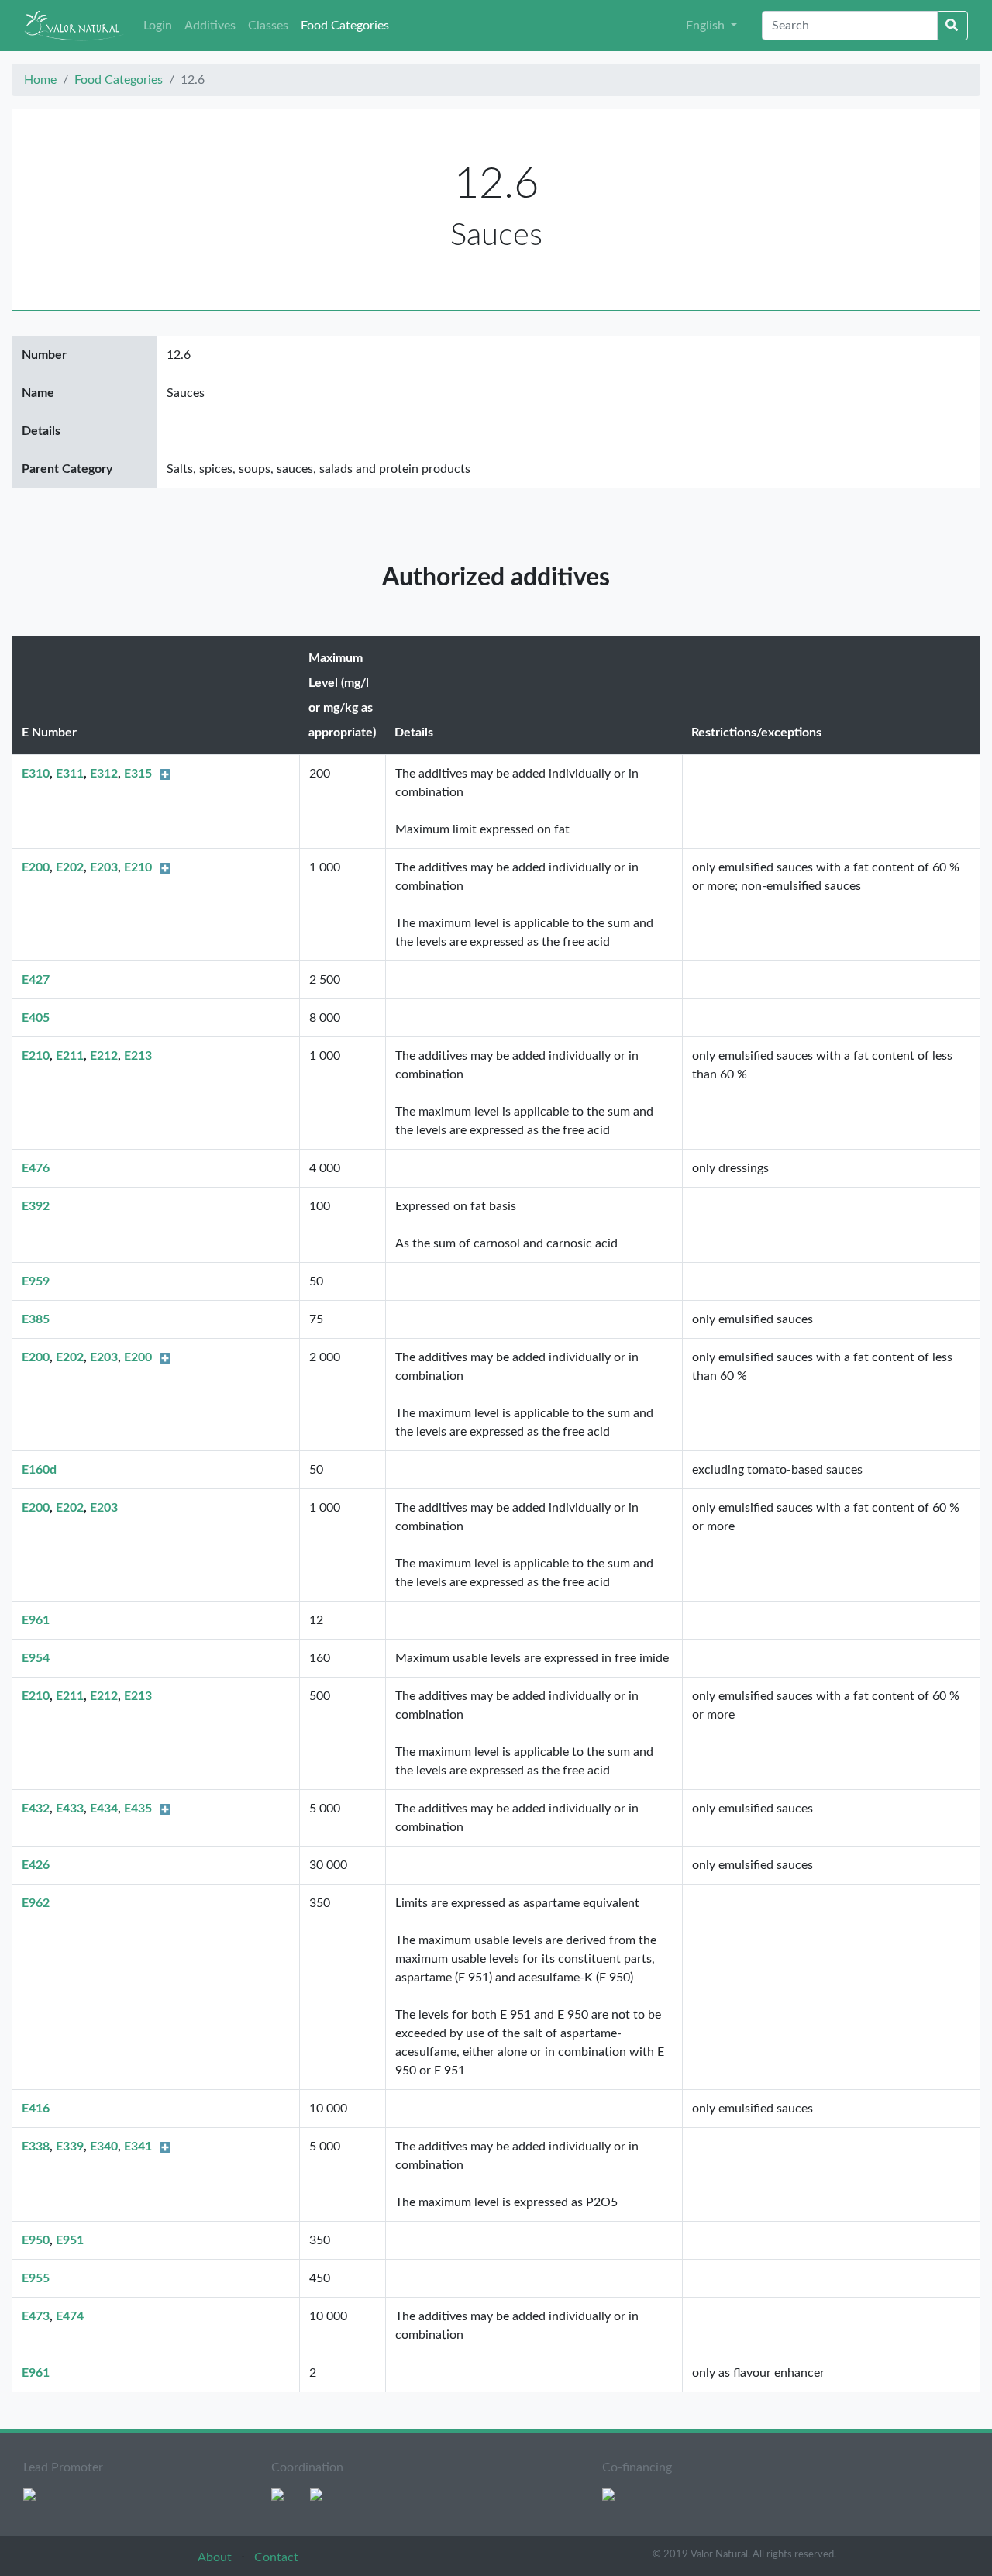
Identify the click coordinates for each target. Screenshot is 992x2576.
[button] (711, 26)
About (216, 2557)
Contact (276, 2557)
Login (158, 26)
